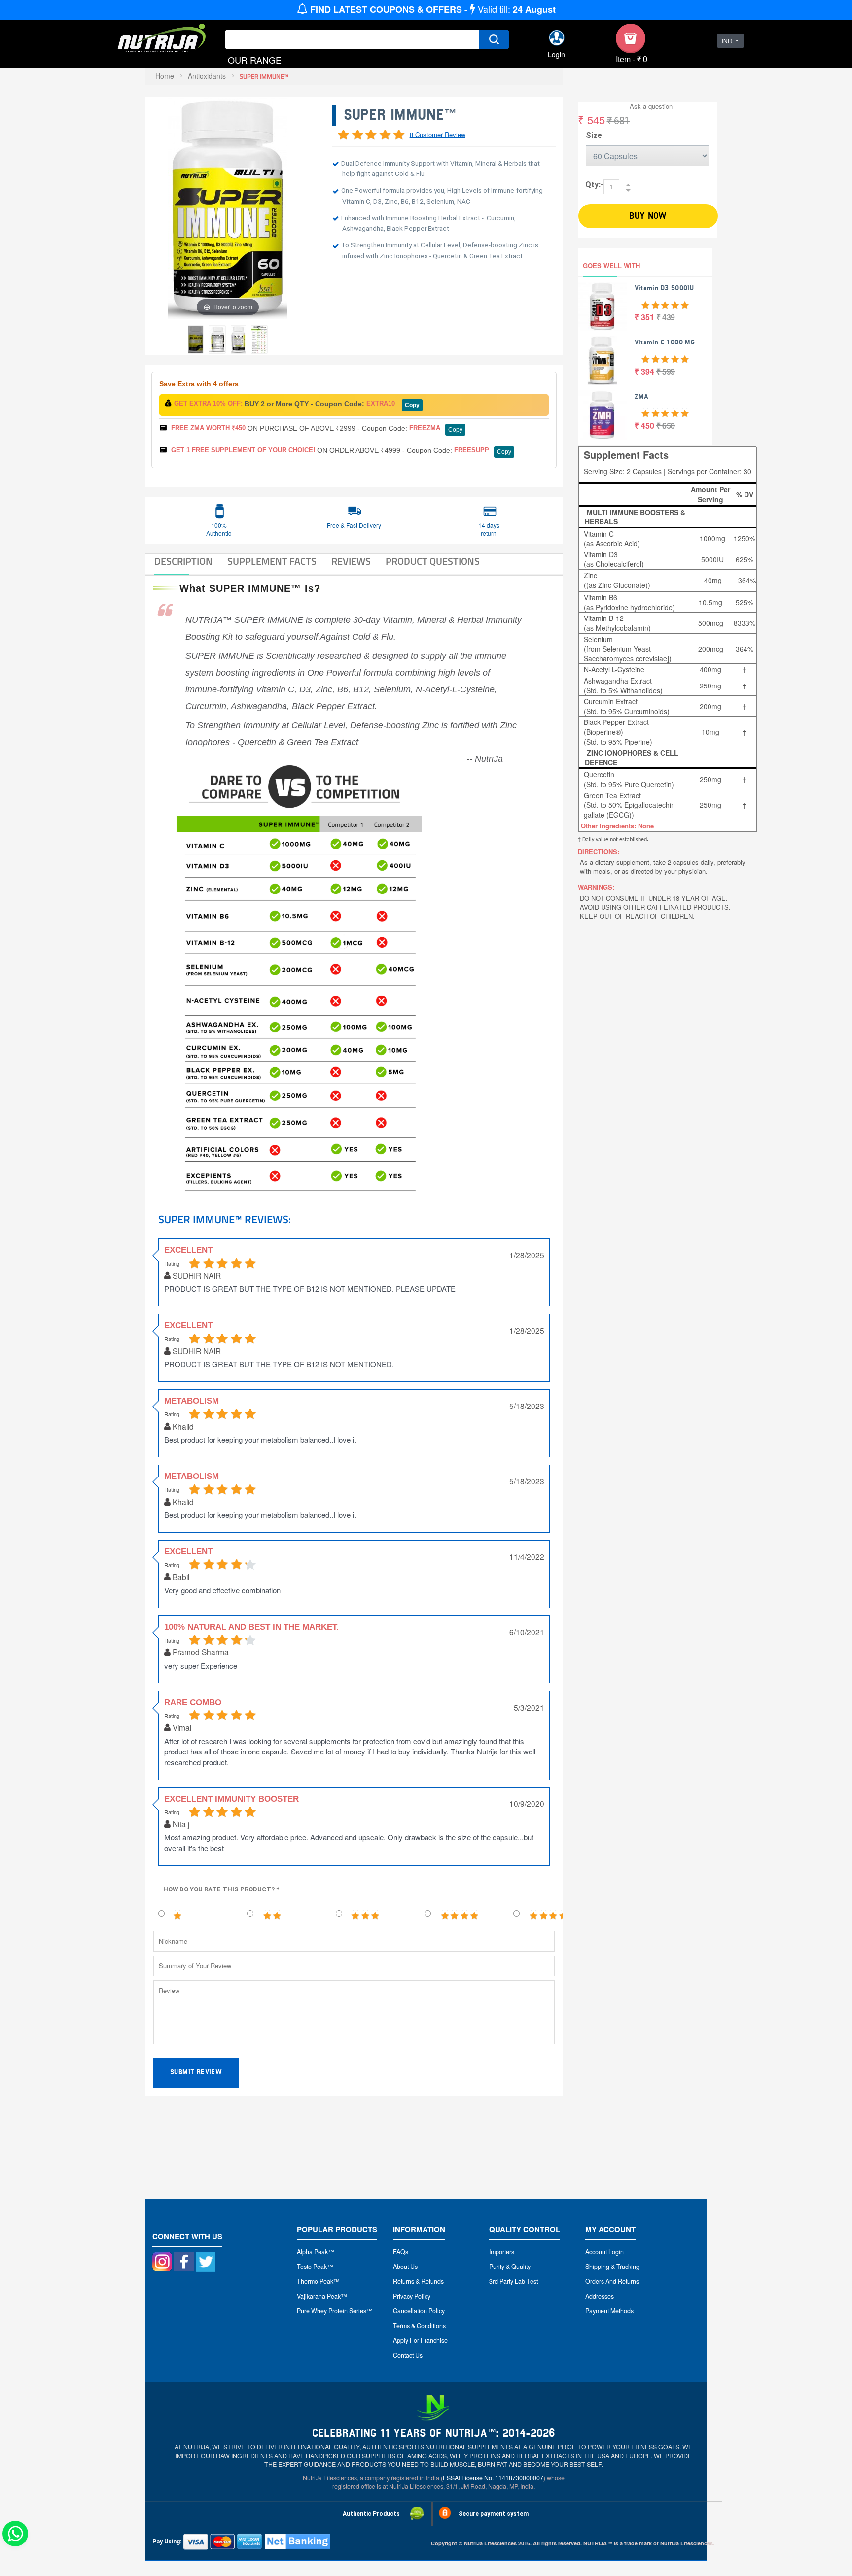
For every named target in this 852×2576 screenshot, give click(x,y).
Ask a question (651, 106)
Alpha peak (312, 2252)
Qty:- (594, 185)
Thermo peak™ (318, 2281)
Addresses (600, 2296)
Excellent (188, 1552)
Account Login (604, 2252)
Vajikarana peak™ (322, 2296)
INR (727, 41)
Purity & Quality (510, 2267)
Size (594, 135)
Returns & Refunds (418, 2281)
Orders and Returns (612, 2281)
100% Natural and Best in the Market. (251, 1627)
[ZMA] (603, 415)
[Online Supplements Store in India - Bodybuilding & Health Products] (162, 39)
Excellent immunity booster (231, 1799)
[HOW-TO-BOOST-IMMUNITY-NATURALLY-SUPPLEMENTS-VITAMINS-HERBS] (238, 340)
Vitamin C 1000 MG (665, 342)
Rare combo (193, 1702)
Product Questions (433, 561)
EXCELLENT (188, 1250)
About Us (405, 2267)
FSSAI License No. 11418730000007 (493, 2478)
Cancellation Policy (419, 2311)
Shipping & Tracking (612, 2267)
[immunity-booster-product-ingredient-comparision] (259, 340)
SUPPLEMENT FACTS (272, 561)
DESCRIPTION (183, 561)
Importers (502, 2252)
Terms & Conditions (419, 2326)
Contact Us (408, 2355)
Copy (412, 405)
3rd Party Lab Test (514, 2281)
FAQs (401, 2252)
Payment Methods (609, 2311)
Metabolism (192, 1401)
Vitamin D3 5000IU (664, 288)
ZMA (642, 396)
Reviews (351, 561)
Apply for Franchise (420, 2340)
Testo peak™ (315, 2267)
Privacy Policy (412, 2296)
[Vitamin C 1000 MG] (603, 361)
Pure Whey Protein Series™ (335, 2311)
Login (556, 54)
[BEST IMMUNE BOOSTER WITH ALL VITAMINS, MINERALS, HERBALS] (196, 340)
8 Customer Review (438, 134)
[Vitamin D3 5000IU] (603, 307)
